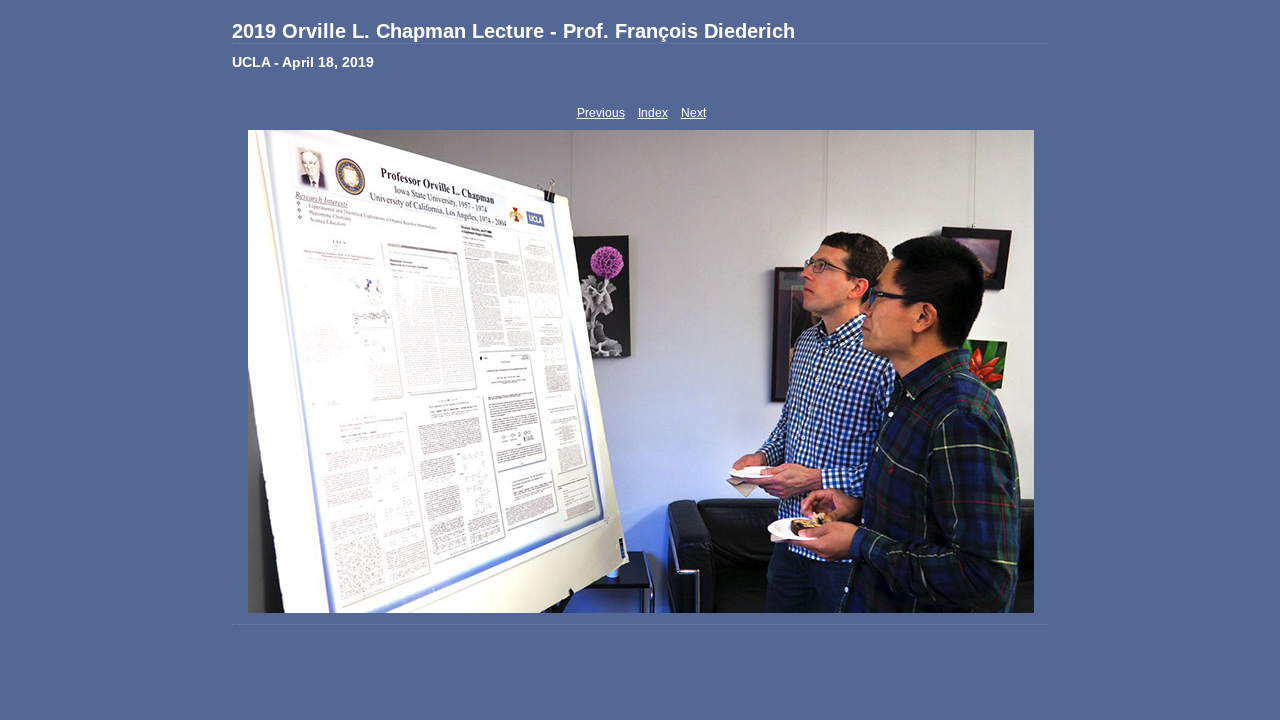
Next (693, 113)
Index (653, 113)
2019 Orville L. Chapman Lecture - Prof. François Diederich (513, 31)
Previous (601, 113)
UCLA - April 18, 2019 (303, 62)
